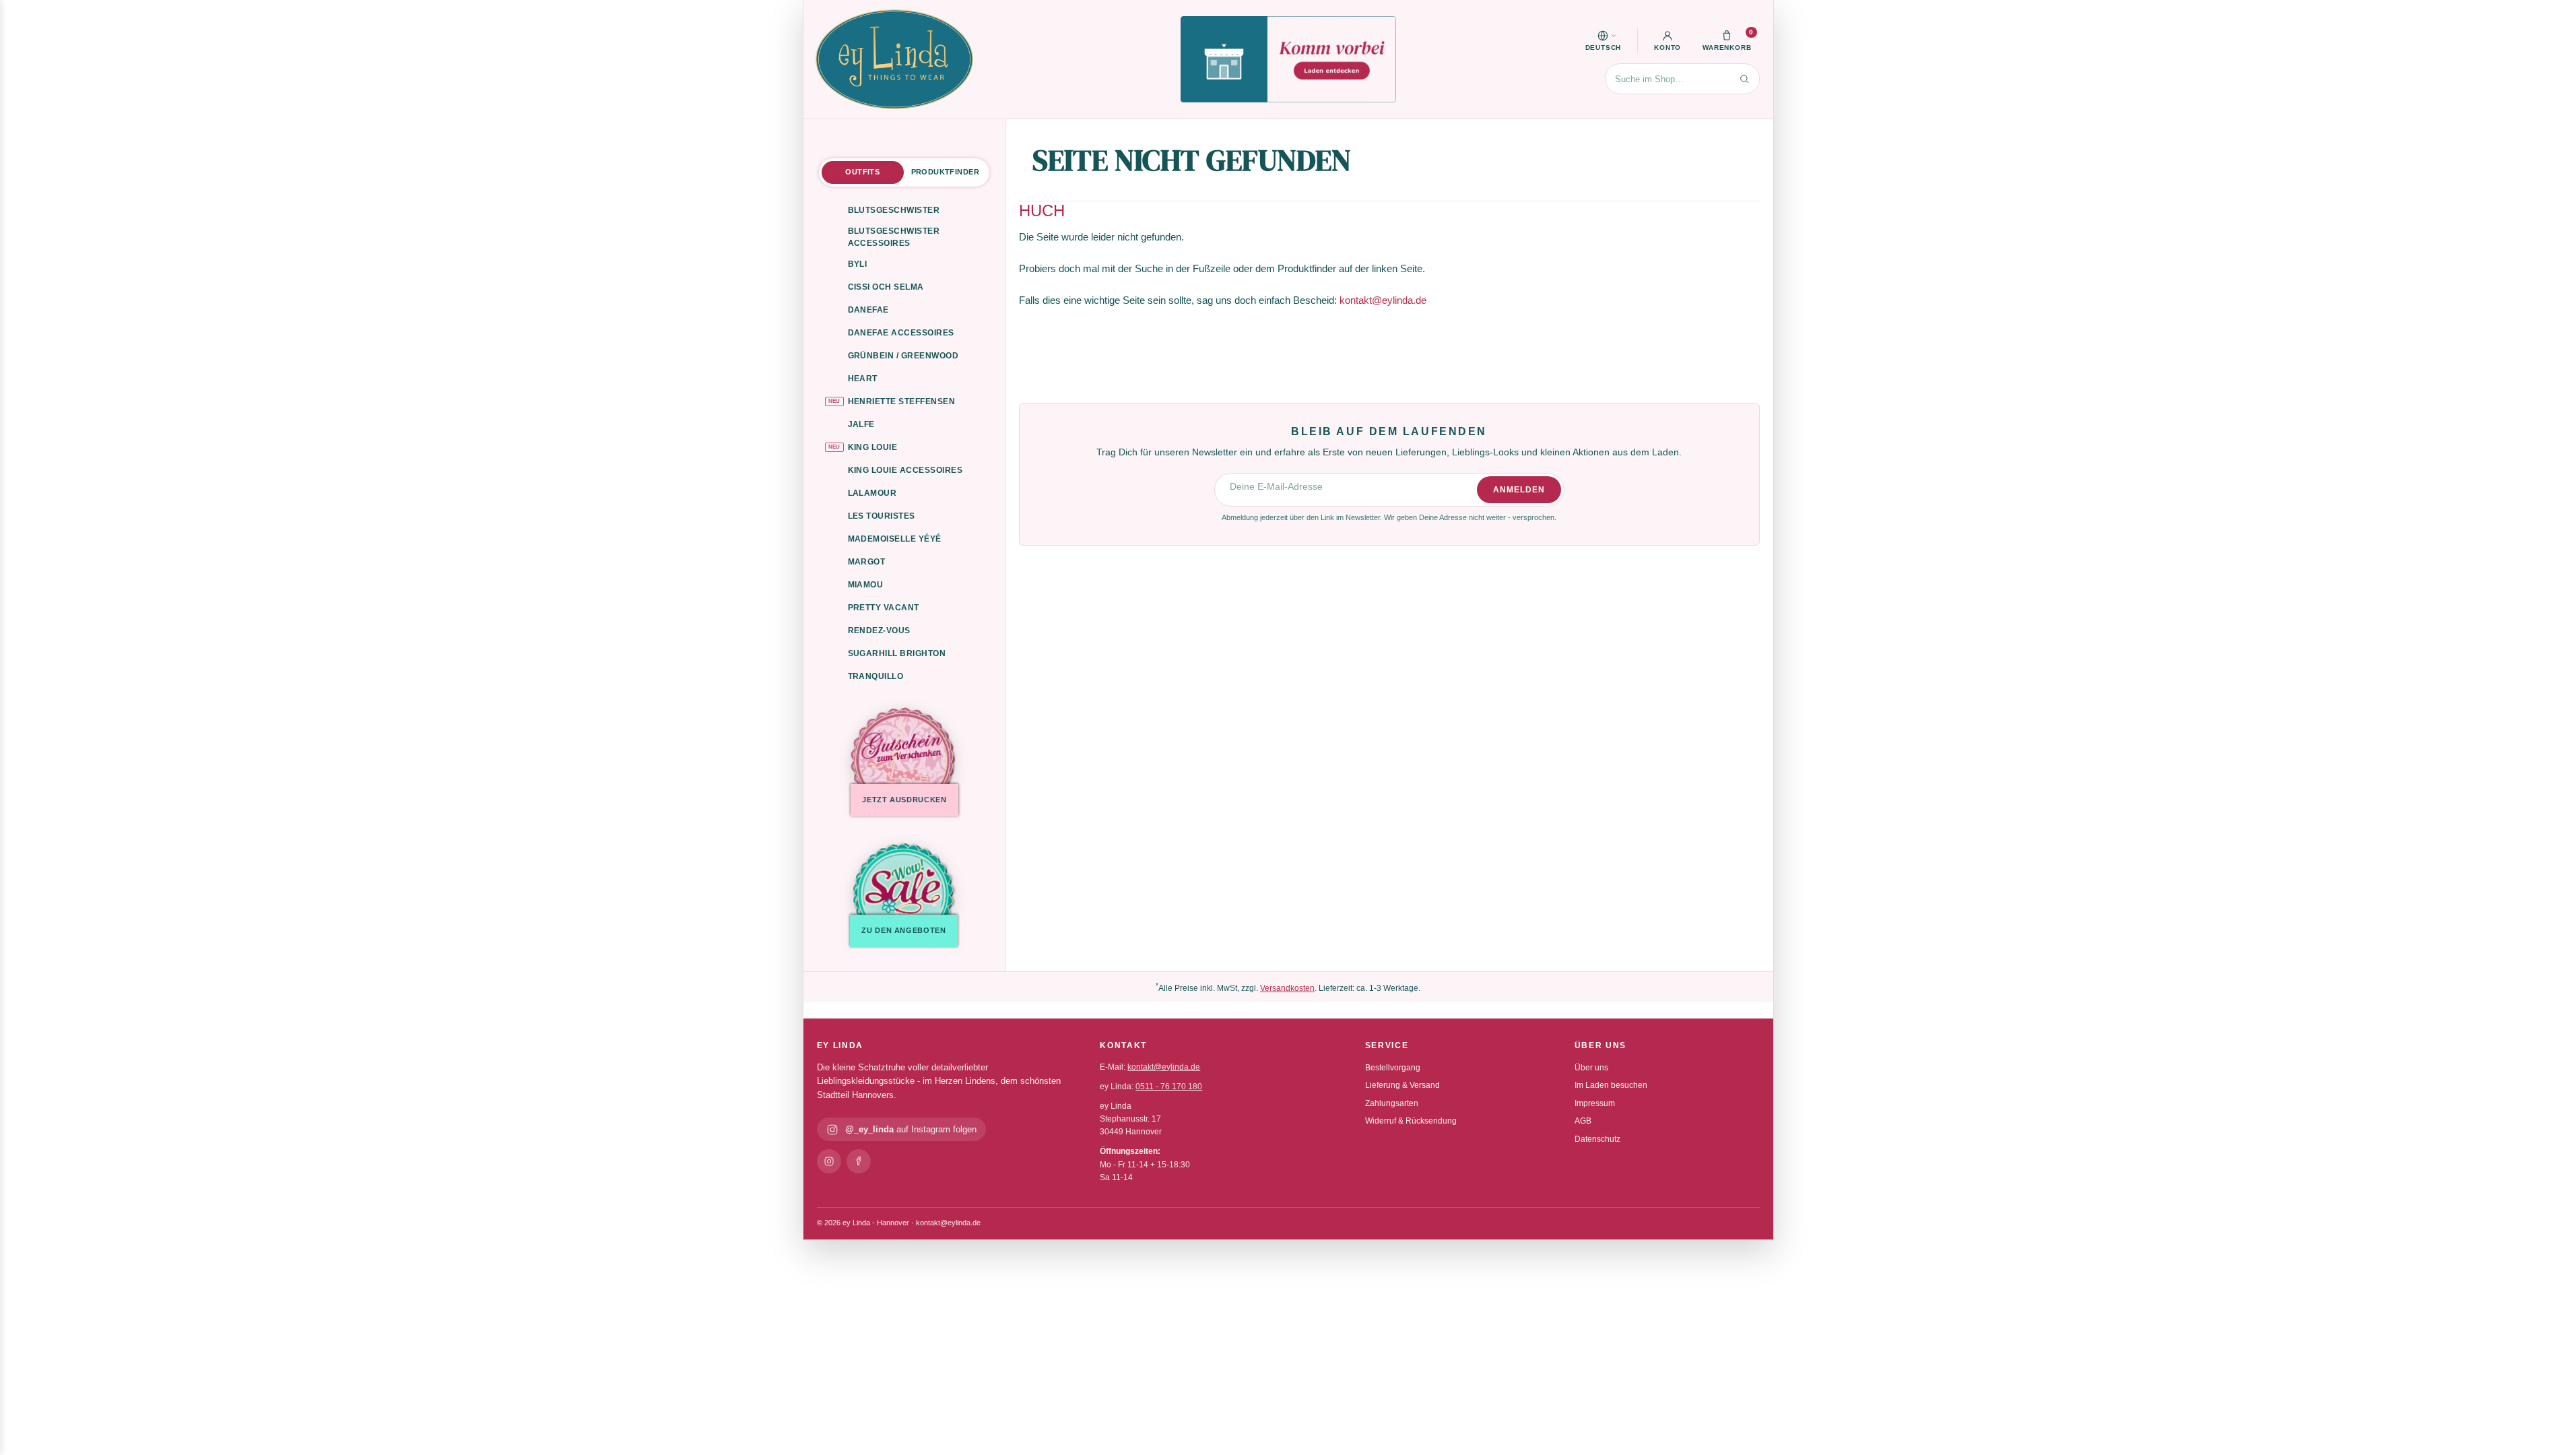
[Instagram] (829, 1161)
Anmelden (1519, 490)
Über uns (1591, 1068)
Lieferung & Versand (1402, 1085)
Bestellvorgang (1393, 1068)
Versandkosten (1287, 988)
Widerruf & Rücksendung (1411, 1121)
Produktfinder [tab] (945, 172)
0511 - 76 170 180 (1169, 1087)
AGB (1583, 1121)
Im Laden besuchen (1611, 1085)
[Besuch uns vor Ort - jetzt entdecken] (1288, 59)
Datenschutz (1597, 1139)
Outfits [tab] (862, 172)
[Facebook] (859, 1161)
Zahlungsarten (1392, 1103)
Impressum (1595, 1103)
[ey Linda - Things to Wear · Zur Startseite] (894, 59)
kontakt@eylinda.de (1383, 300)
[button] (1604, 40)
